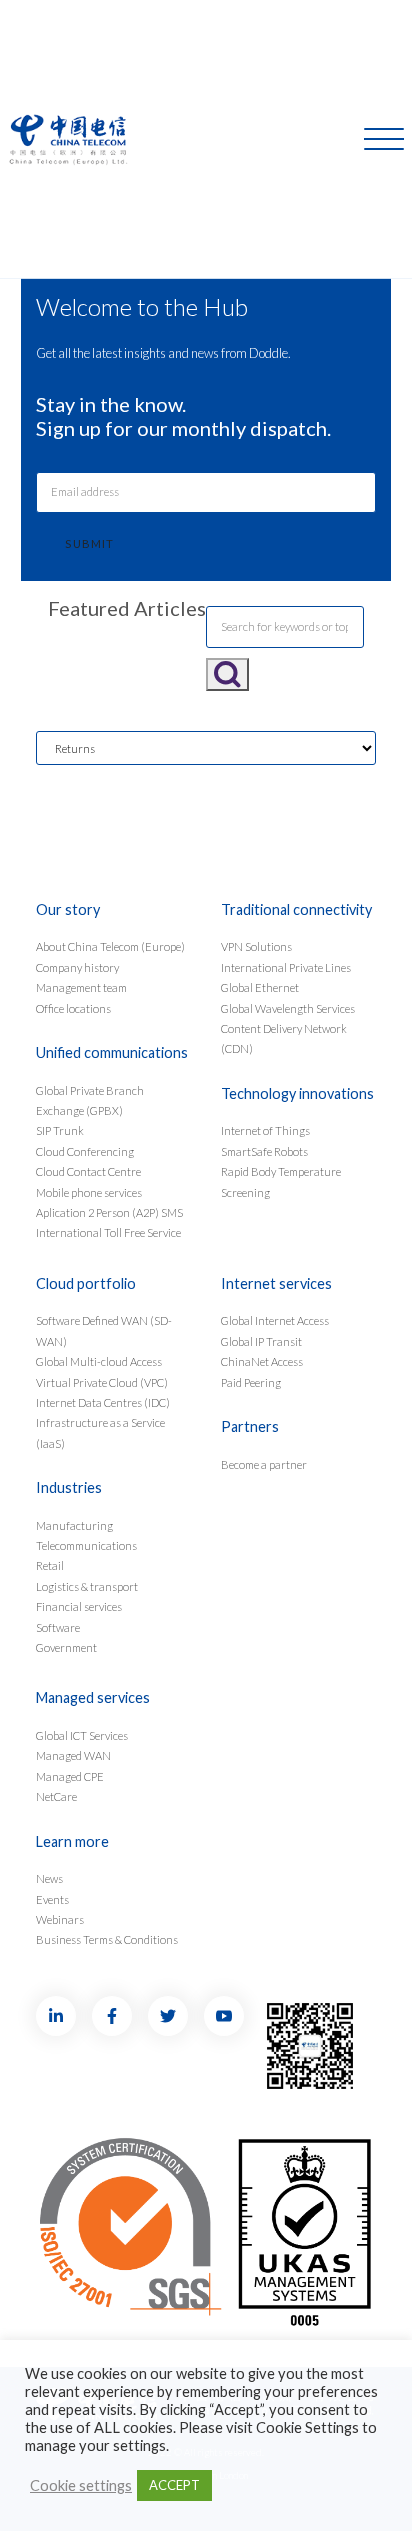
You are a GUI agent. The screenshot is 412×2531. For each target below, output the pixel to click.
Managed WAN (73, 1755)
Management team (81, 987)
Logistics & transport (87, 1586)
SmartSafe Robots (264, 1151)
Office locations (73, 1008)
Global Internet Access (275, 1320)
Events (52, 1899)
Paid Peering (251, 1382)
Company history (77, 967)
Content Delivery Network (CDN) (284, 1038)
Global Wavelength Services (288, 1008)
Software (58, 1627)
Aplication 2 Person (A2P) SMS (109, 1212)
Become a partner (264, 1464)
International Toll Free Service (108, 1232)
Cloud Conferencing (85, 1151)
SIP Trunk (60, 1130)
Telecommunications (86, 1545)
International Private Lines (286, 967)
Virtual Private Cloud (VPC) (102, 1382)
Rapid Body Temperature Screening (281, 1181)
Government (66, 1647)
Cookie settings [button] (81, 2485)
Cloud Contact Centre (88, 1171)
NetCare (56, 1796)
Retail (50, 1565)
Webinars (60, 1919)
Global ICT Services (82, 1735)
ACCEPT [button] (174, 2485)
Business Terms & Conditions (107, 1939)
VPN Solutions (256, 946)
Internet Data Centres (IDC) (103, 1402)
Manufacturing (74, 1525)
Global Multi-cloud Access (99, 1361)
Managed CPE (70, 1776)
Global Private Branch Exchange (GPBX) (90, 1100)
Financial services (79, 1606)
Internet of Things (265, 1130)
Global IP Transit (261, 1341)
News (49, 1878)
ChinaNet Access (262, 1361)
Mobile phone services (89, 1192)
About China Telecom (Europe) (110, 946)
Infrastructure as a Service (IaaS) (100, 1432)
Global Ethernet (260, 987)
